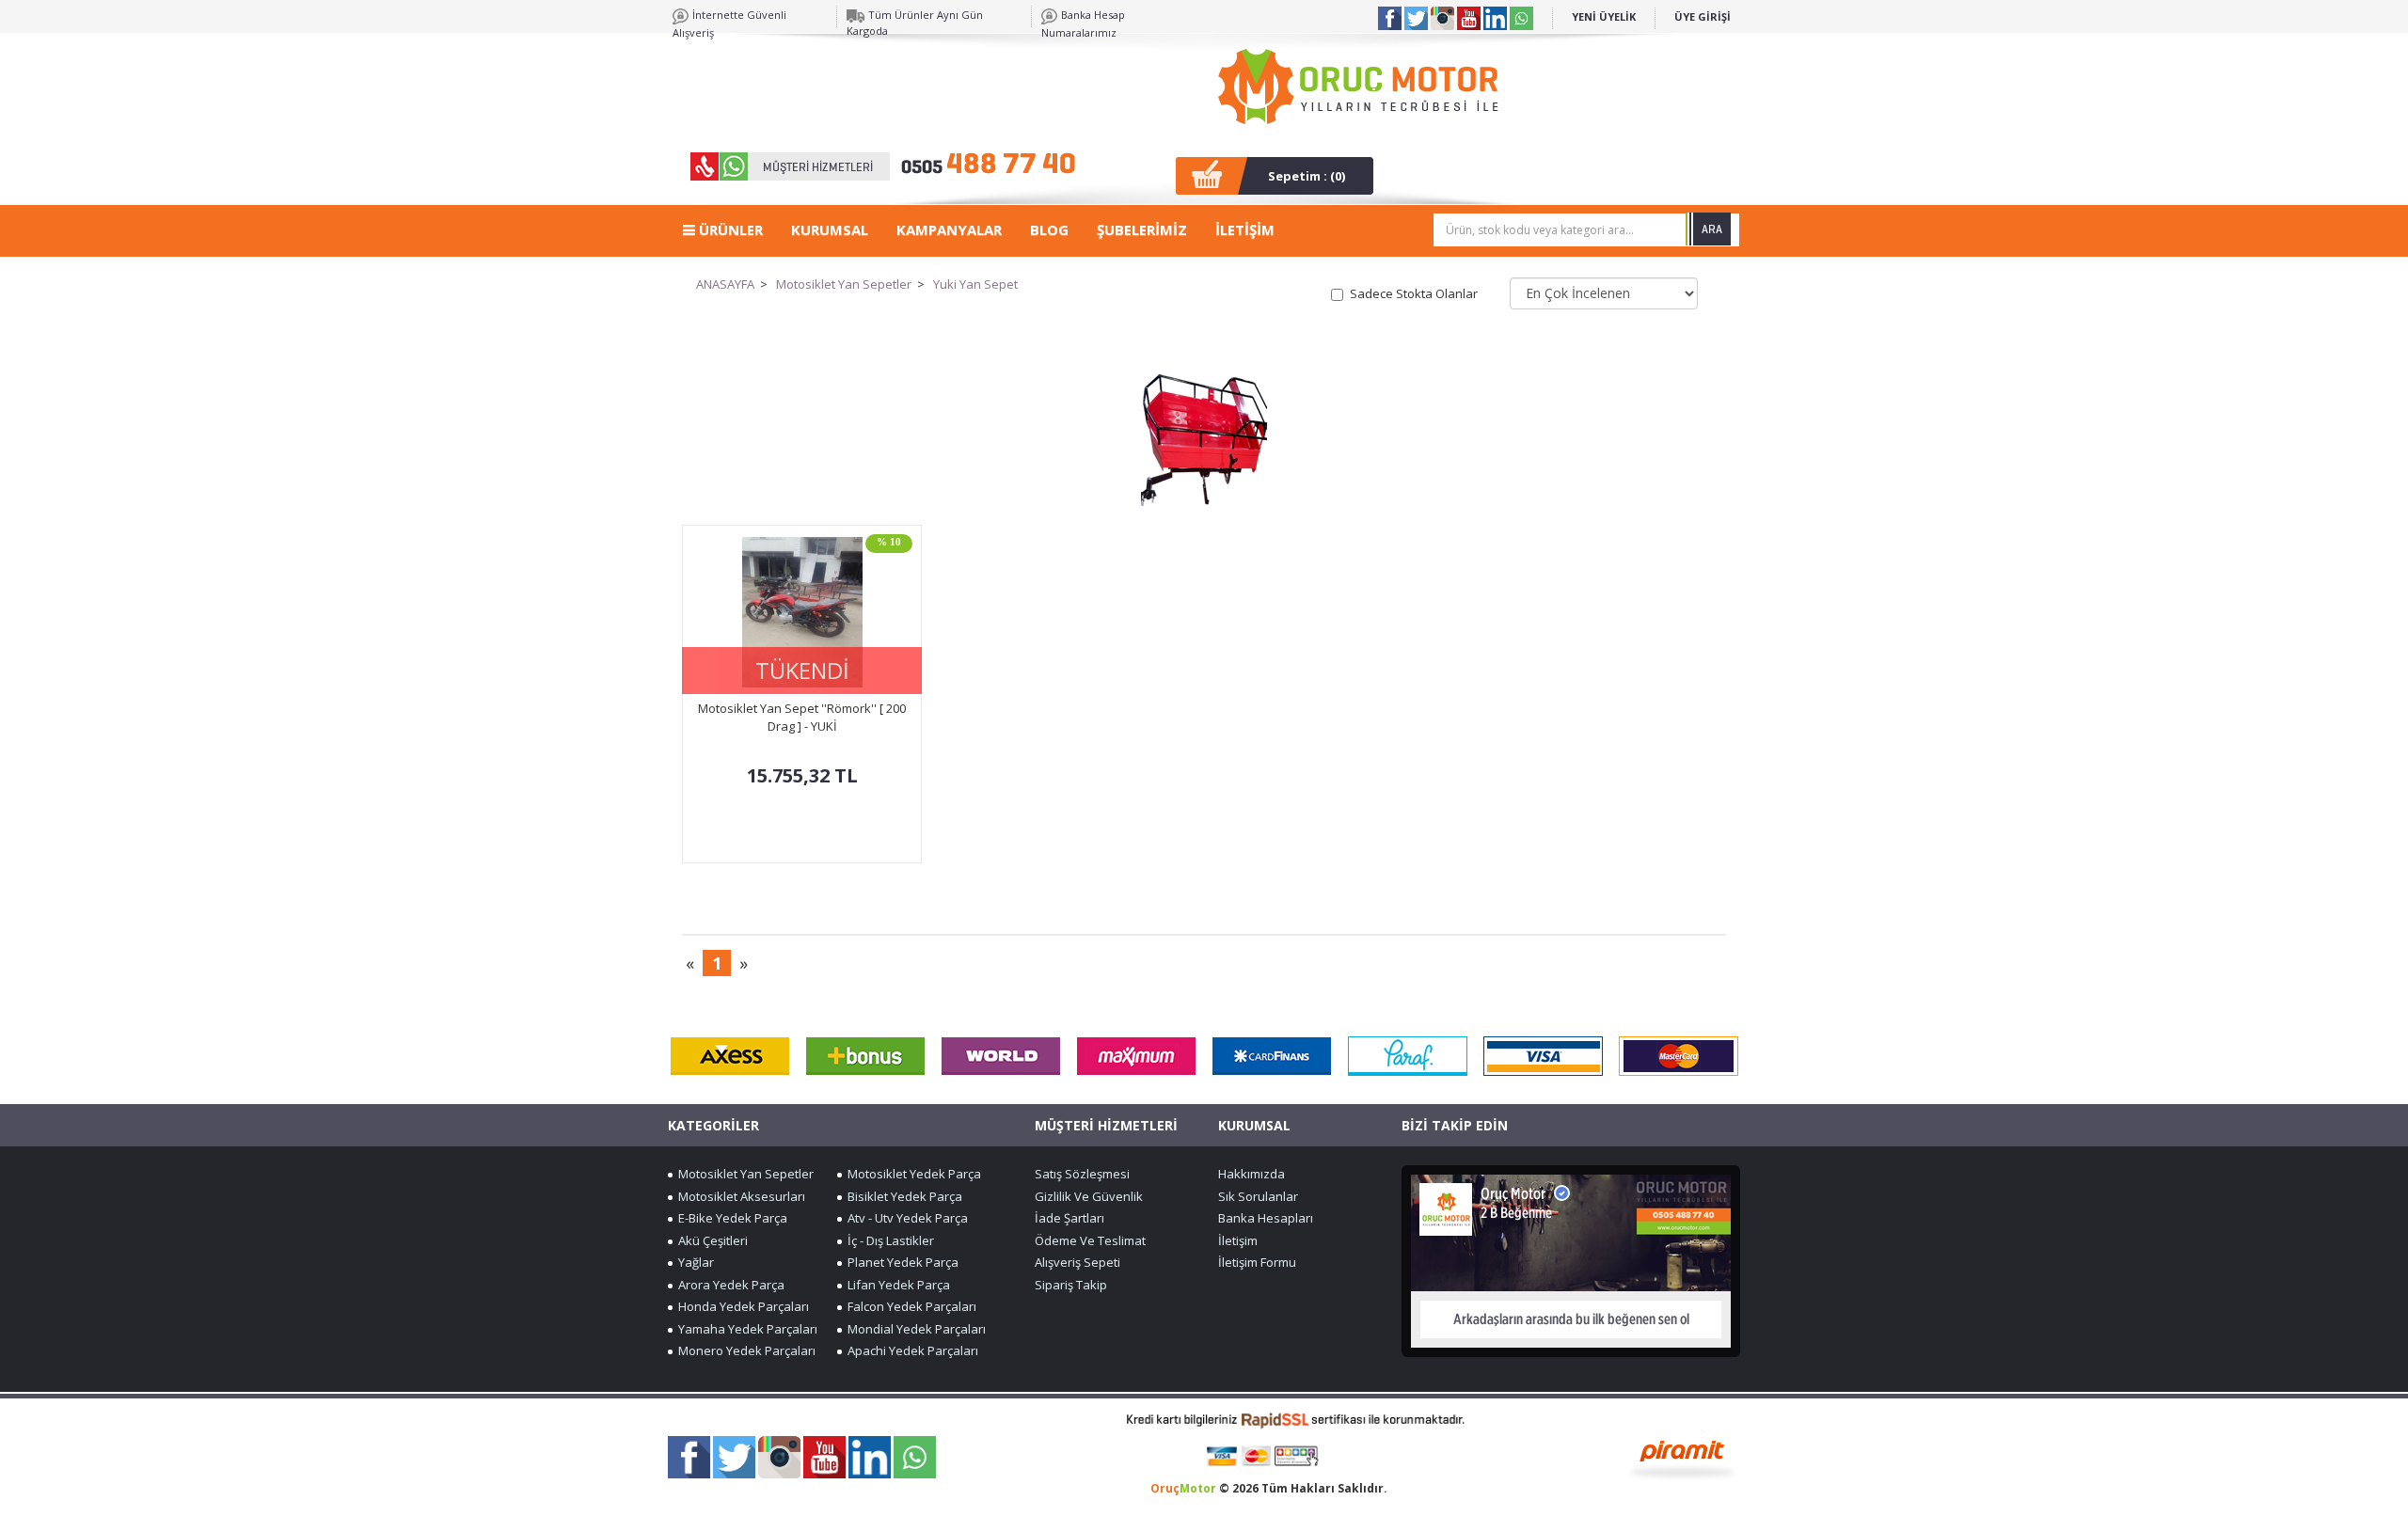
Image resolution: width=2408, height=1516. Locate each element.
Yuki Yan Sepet (975, 284)
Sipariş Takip (1071, 1285)
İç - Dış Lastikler (888, 1240)
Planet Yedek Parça (900, 1262)
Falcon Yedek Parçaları (909, 1306)
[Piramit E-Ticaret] (1682, 1458)
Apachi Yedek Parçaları (910, 1350)
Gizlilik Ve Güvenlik (1089, 1196)
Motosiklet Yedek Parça (911, 1174)
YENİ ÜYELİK (1604, 16)
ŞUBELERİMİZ (1142, 229)
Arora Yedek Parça (729, 1285)
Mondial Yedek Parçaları (914, 1329)
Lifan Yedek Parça (896, 1285)
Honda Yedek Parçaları (741, 1306)
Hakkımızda (1252, 1174)
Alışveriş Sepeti (1077, 1262)
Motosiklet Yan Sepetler (844, 284)
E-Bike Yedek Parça (730, 1218)
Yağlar (693, 1262)
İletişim (1238, 1240)
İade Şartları (1069, 1218)
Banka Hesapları (1266, 1218)
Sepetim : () (1307, 176)
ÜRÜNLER (729, 229)
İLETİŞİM (1245, 229)
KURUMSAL (830, 229)
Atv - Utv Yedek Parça (905, 1218)
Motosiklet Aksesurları (739, 1196)
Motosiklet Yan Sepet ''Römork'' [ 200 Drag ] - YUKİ (802, 717)
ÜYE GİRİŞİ (1703, 16)
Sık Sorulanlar (1258, 1196)
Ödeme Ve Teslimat (1090, 1240)
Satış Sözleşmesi (1082, 1174)
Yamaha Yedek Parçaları (745, 1329)
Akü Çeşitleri (710, 1240)
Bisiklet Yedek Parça (902, 1196)
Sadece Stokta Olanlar (1414, 293)
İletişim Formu (1257, 1262)
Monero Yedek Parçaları (744, 1350)
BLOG (1049, 229)
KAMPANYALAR (949, 229)
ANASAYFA (725, 284)
